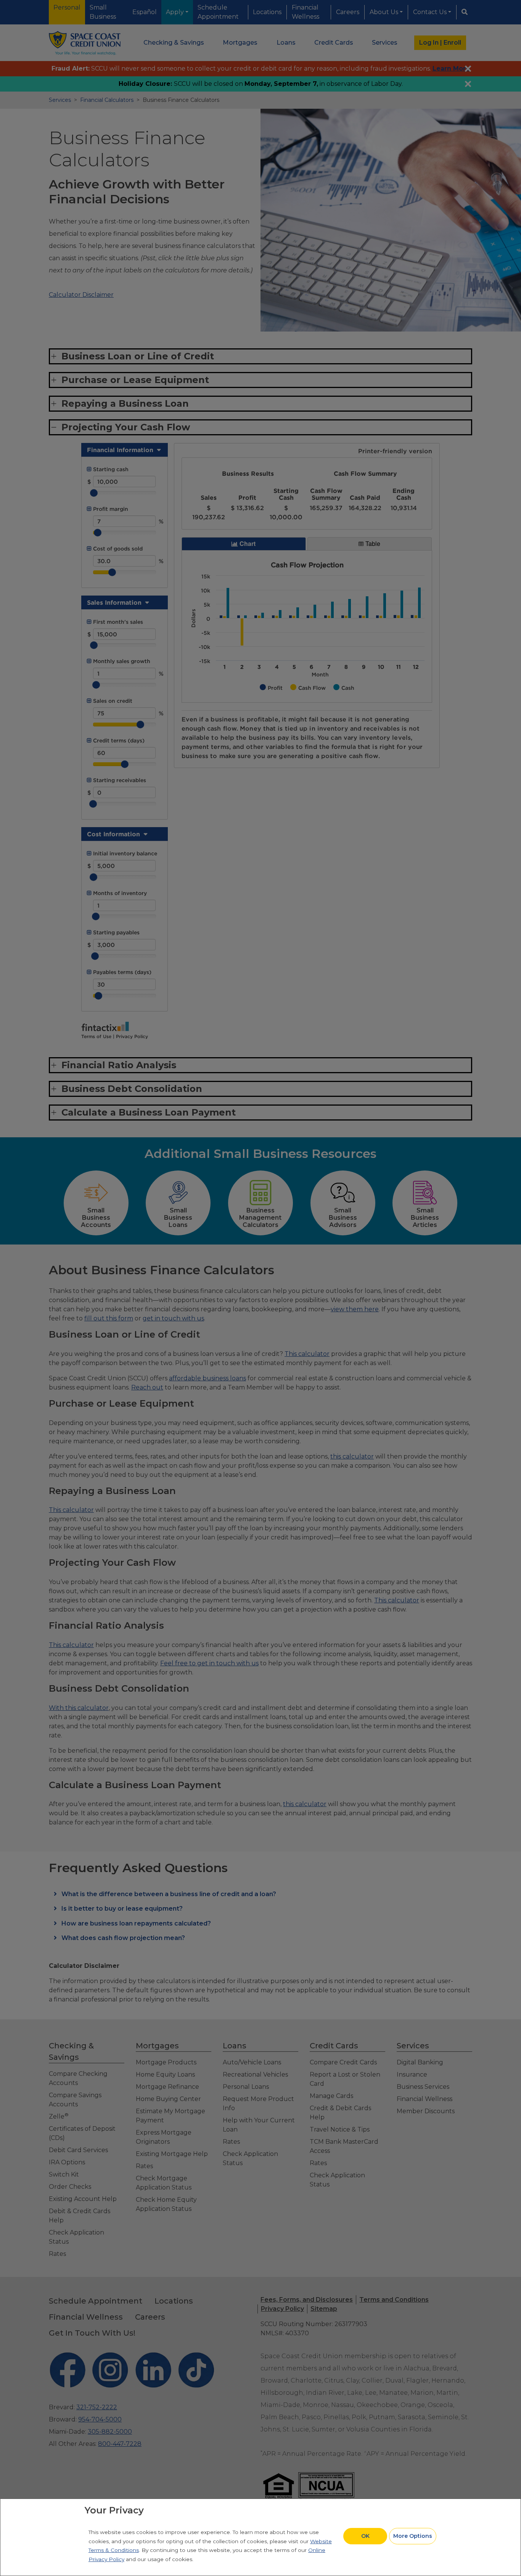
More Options (413, 2536)
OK (365, 2536)
